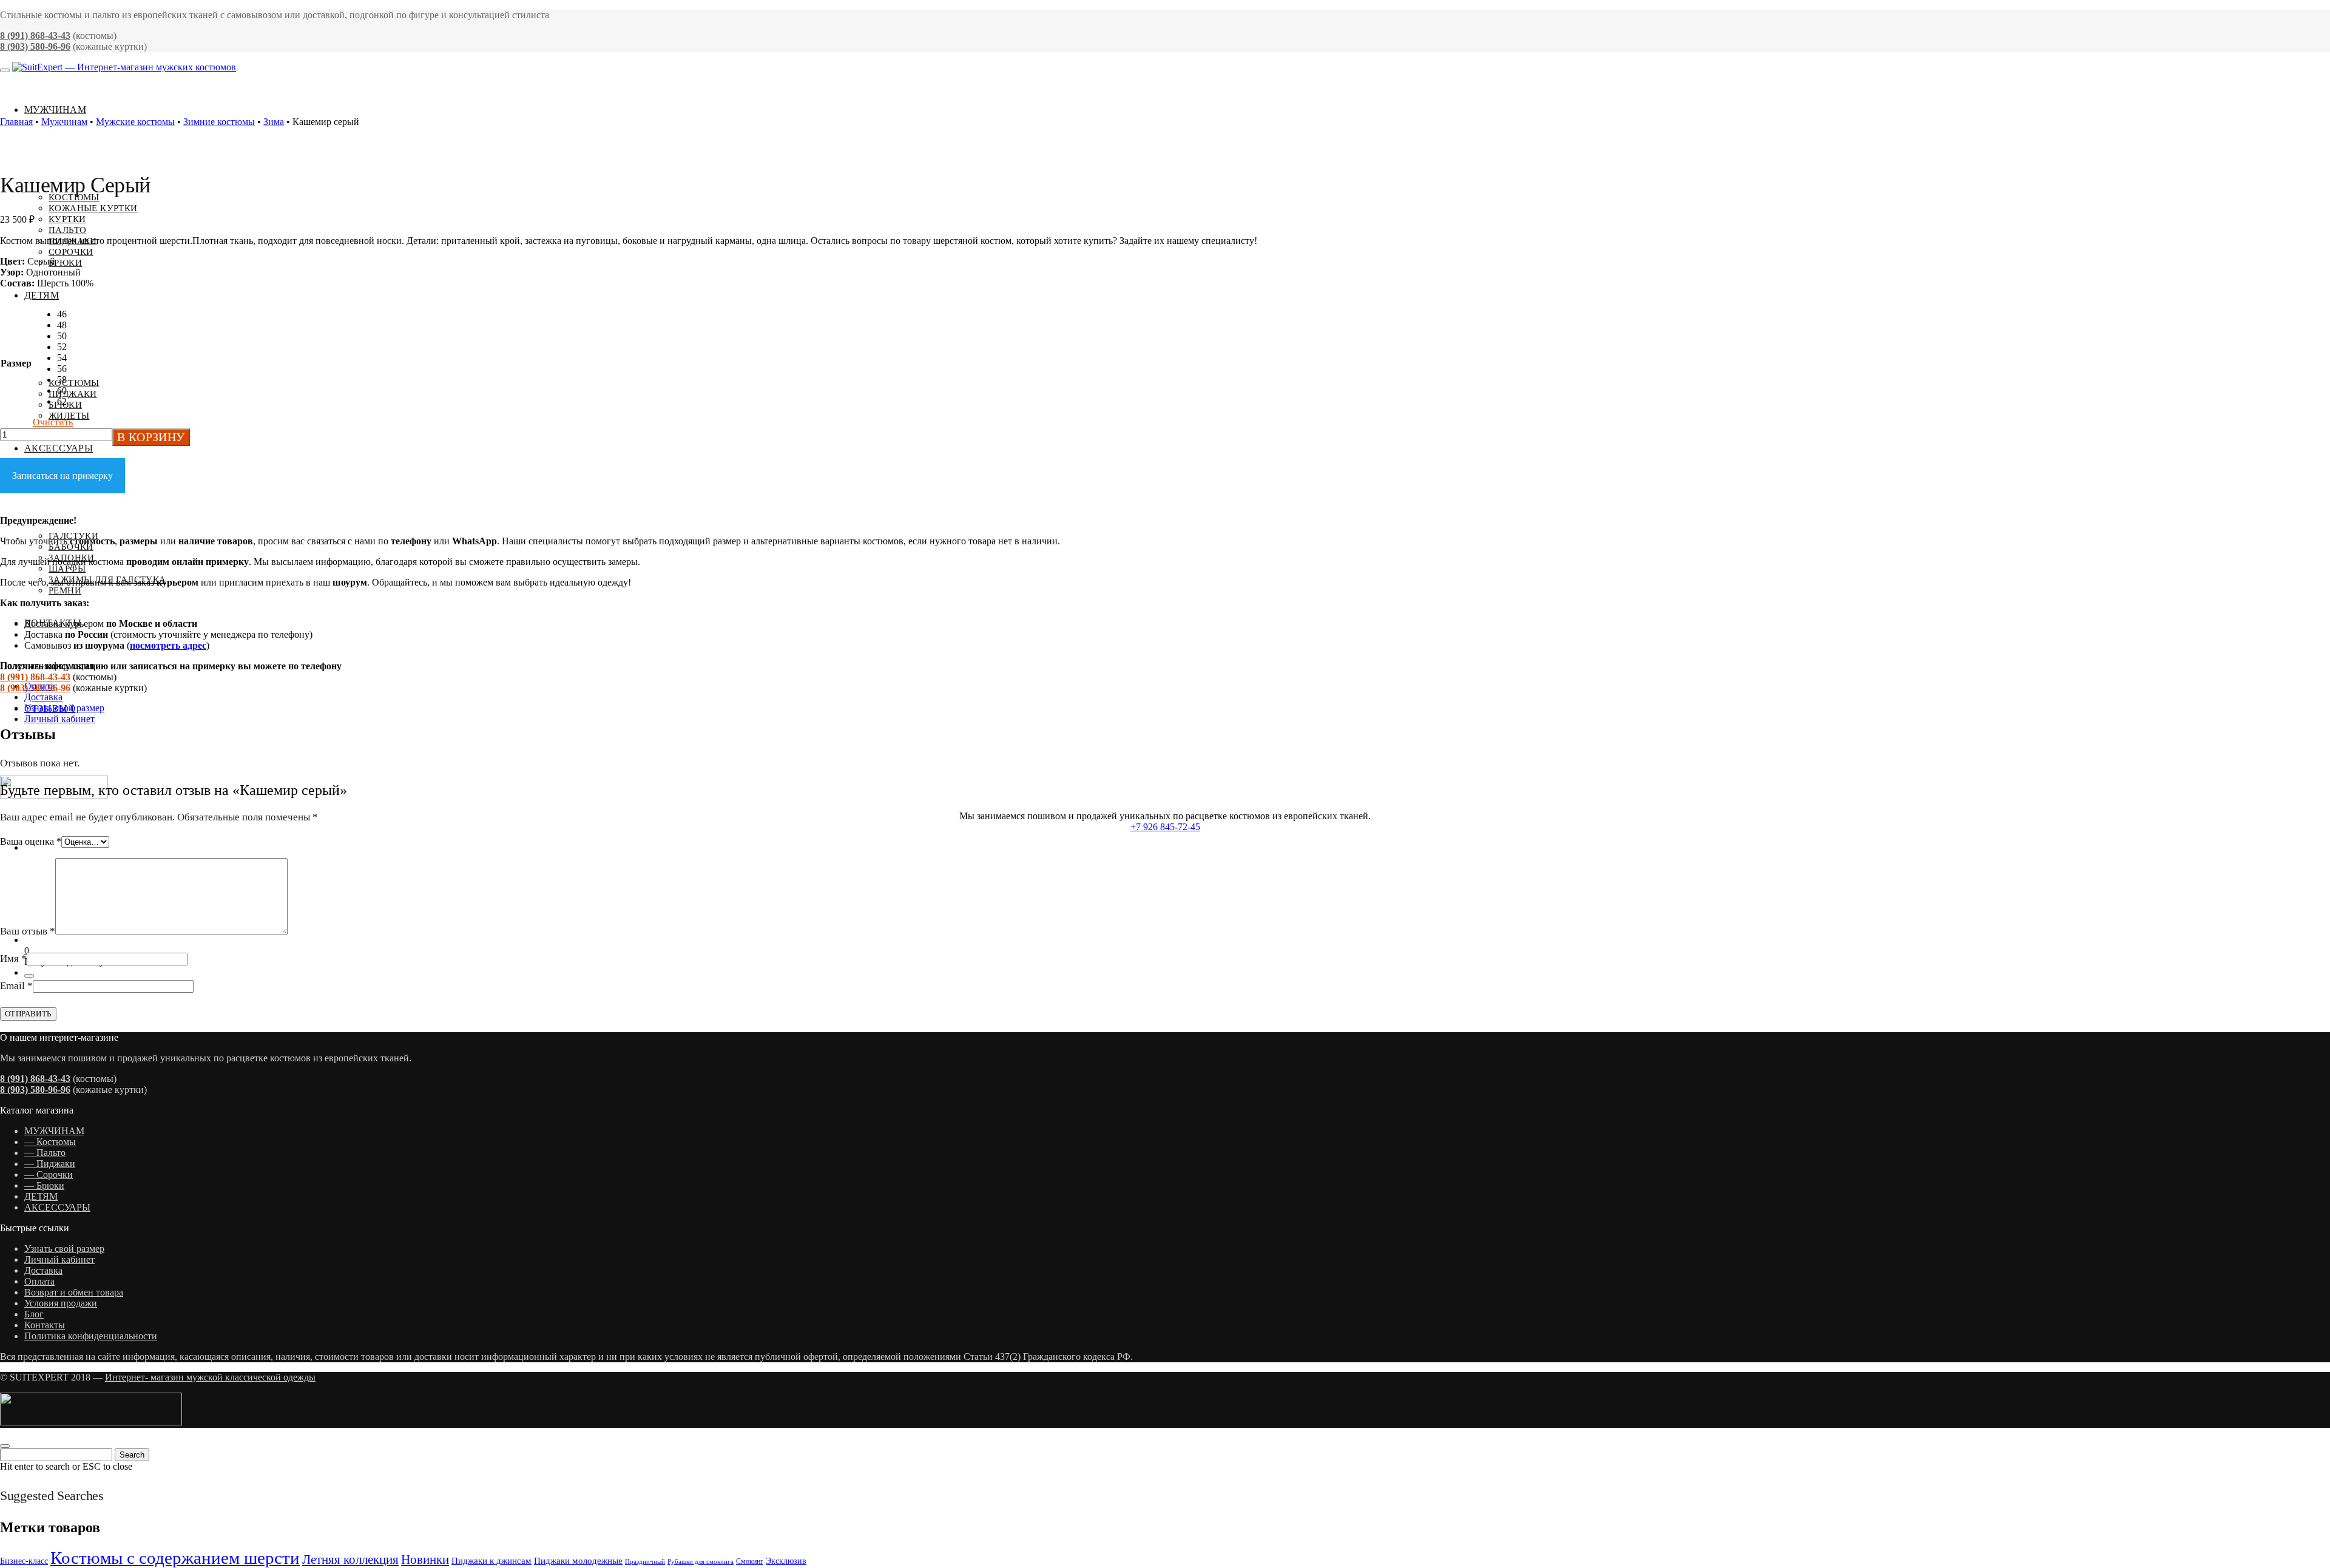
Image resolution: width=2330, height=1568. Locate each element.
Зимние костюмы (219, 122)
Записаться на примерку (62, 475)
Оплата (39, 1281)
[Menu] (5, 70)
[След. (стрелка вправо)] (2309, 784)
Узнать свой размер (64, 1249)
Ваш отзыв (28, 931)
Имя (13, 958)
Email (16, 986)
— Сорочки (49, 1174)
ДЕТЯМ (41, 1196)
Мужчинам (64, 122)
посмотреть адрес (168, 645)
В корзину (151, 437)
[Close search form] (5, 1446)
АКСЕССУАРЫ (57, 1207)
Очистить (53, 422)
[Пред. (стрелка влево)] (21, 784)
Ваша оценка (31, 841)
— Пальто (45, 1153)
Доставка (43, 697)
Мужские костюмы (135, 122)
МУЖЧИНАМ (54, 1131)
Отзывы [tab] (50, 708)
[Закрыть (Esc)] (2317, 13)
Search (132, 1455)
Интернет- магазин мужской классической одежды (210, 1377)
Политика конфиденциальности (91, 1336)
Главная (16, 122)
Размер (16, 363)
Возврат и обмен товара (74, 1292)
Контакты (45, 1325)
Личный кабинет (59, 719)
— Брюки (44, 1185)
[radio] (65, 314)
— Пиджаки (50, 1164)
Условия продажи (61, 1303)
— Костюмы (50, 1142)
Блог (34, 1314)
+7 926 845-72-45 (1165, 827)
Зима (274, 122)
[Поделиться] (2290, 13)
